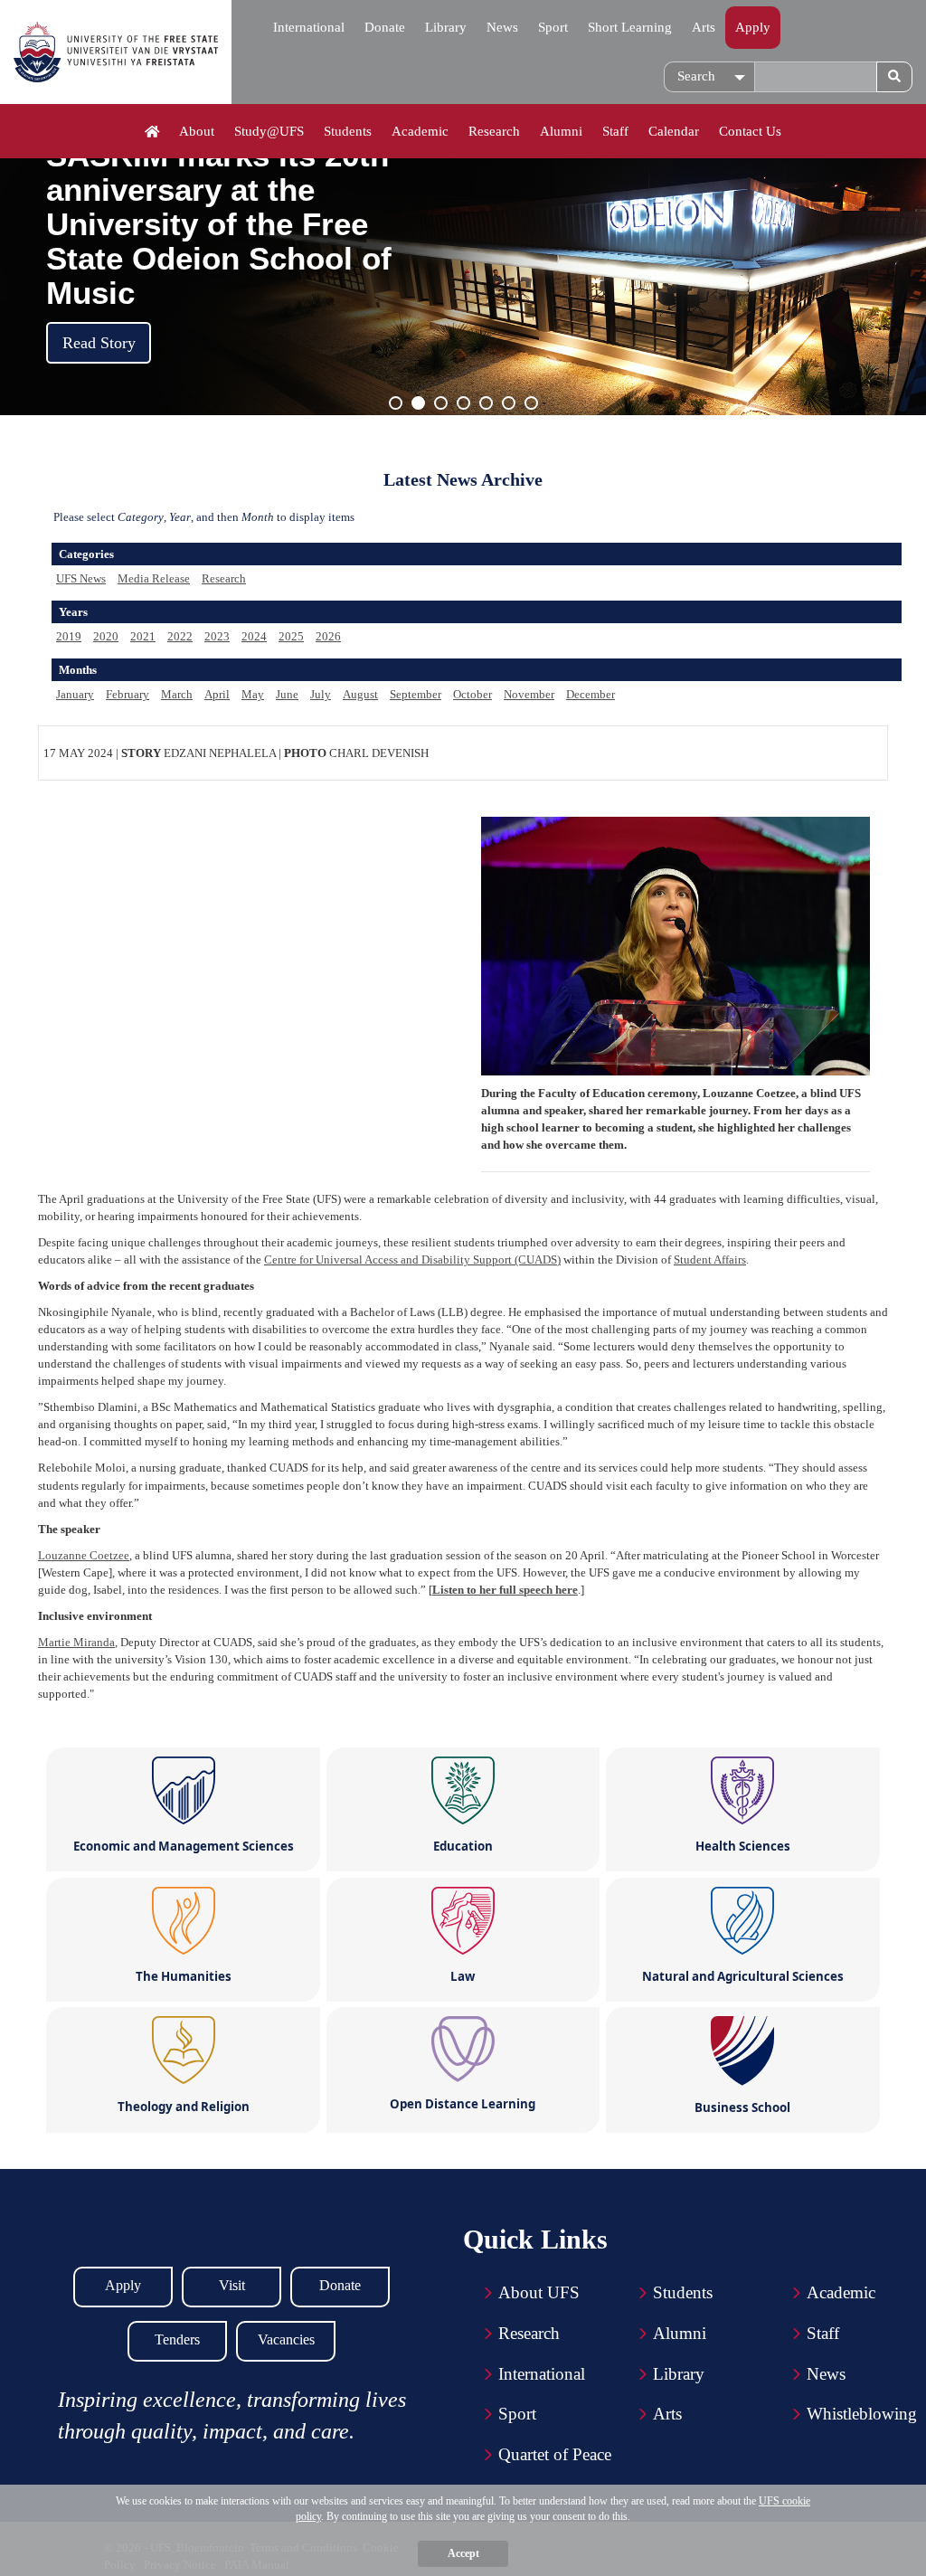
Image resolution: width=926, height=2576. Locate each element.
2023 (217, 636)
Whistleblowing (862, 2414)
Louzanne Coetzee (84, 1555)
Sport (553, 27)
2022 (180, 636)
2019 (69, 636)
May (253, 694)
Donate (385, 27)
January (75, 694)
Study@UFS (269, 131)
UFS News (81, 578)
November (529, 694)
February (128, 694)
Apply (753, 27)
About (197, 131)
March (177, 694)
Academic (420, 131)
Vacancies (286, 2339)
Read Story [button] (99, 343)
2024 (254, 636)
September (416, 694)
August (360, 694)
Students (348, 131)
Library (446, 27)
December (591, 694)
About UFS (539, 2292)
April (217, 694)
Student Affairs (710, 1260)
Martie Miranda (76, 1642)
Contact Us (750, 131)
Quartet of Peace (555, 2454)
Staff (615, 131)
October (472, 694)
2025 (291, 636)
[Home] (152, 132)
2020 (106, 636)
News (502, 27)
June (287, 694)
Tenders (177, 2339)
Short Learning (630, 27)
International (309, 27)
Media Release (154, 578)
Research (494, 131)
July (321, 694)
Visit (232, 2285)
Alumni (561, 131)
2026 (328, 636)
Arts (704, 27)
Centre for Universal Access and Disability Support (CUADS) (412, 1260)
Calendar (674, 131)
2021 (143, 636)
